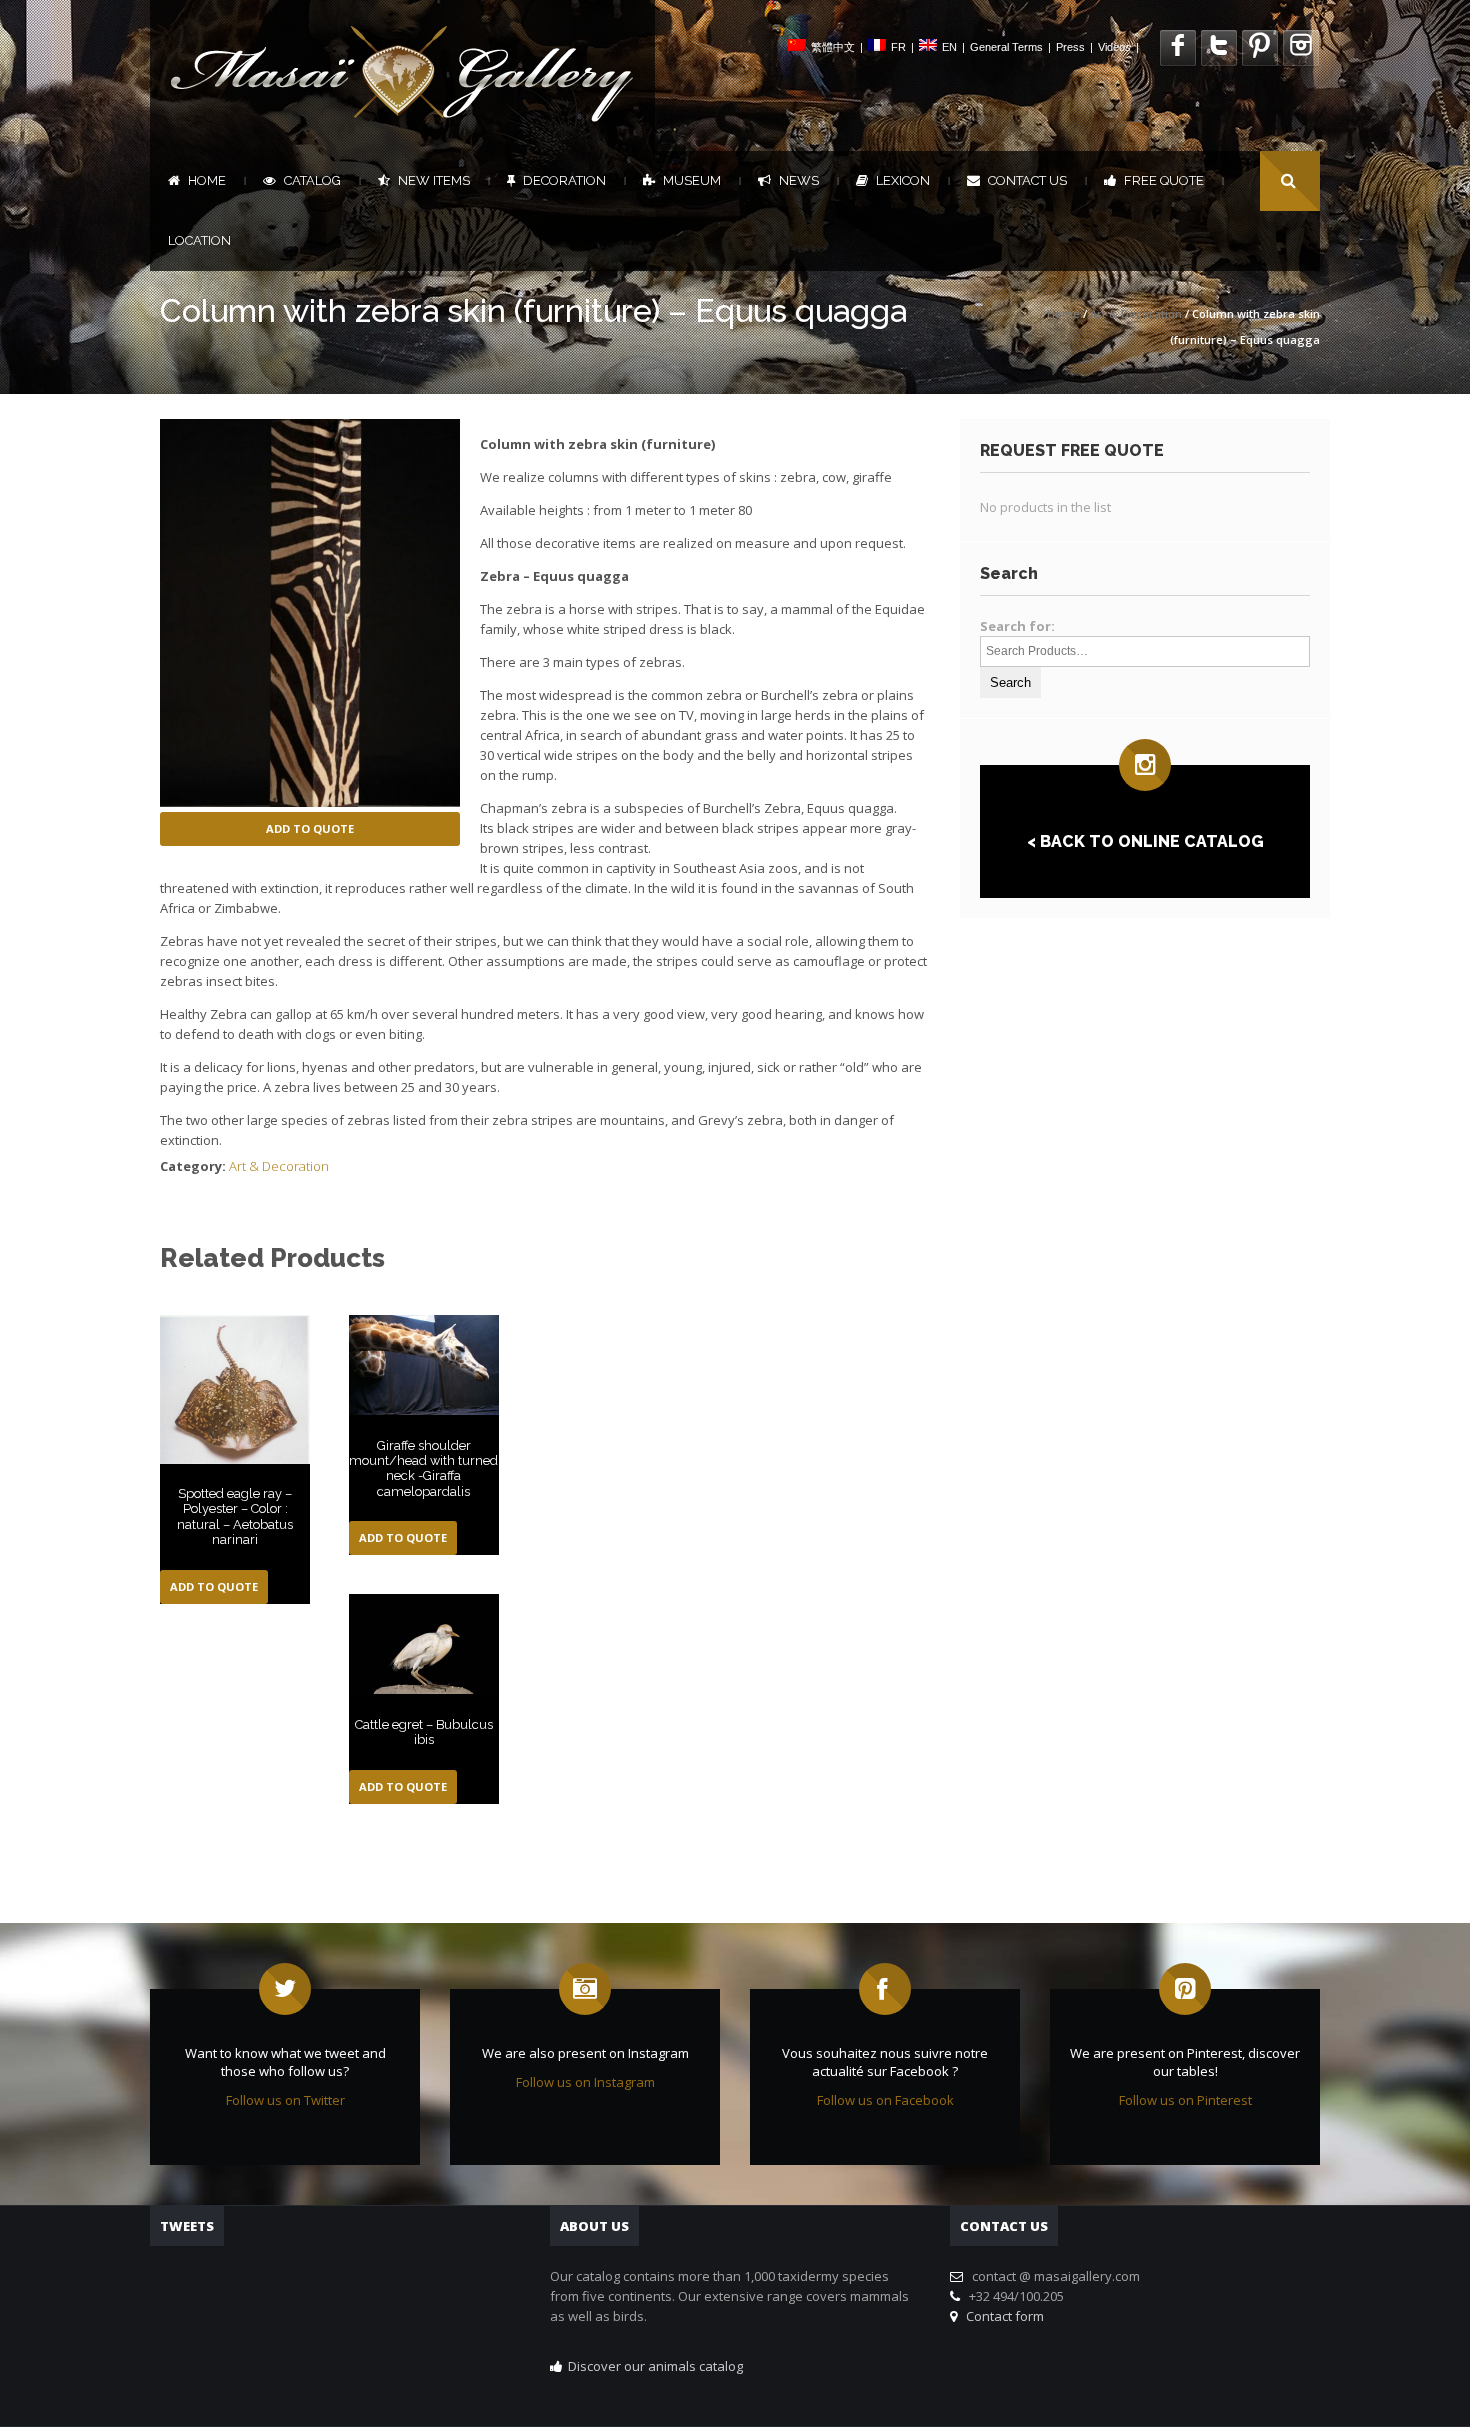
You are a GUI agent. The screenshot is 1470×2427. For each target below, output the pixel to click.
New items (434, 180)
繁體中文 (833, 47)
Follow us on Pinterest (1185, 2100)
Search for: (1017, 626)
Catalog (312, 180)
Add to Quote (310, 828)
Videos (1114, 47)
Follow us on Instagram (585, 2082)
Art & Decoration (1136, 313)
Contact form (1002, 2316)
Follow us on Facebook (885, 2100)
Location (199, 240)
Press (1070, 47)
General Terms (1006, 47)
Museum (692, 180)
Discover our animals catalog (655, 2366)
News (799, 180)
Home (207, 180)
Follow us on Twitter (285, 2100)
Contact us (1027, 180)
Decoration (564, 180)
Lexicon (903, 180)
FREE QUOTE (1164, 180)
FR (898, 47)
